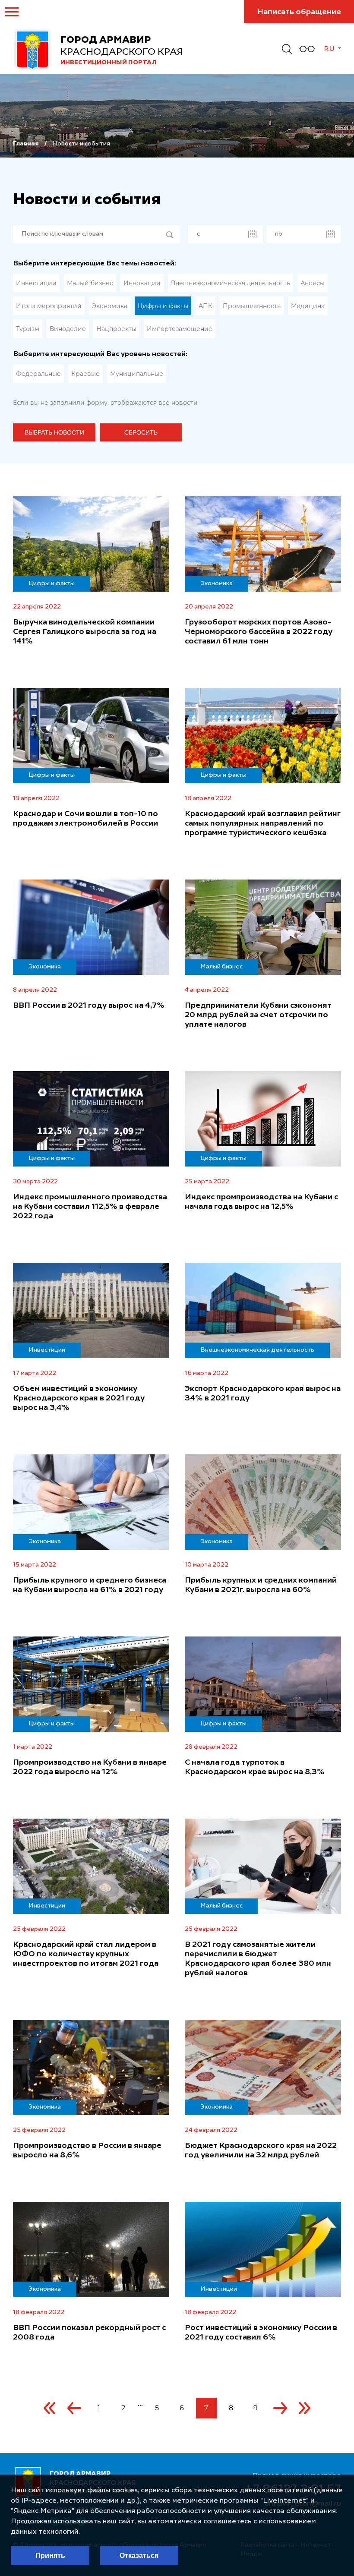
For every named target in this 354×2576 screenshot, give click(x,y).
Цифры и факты (163, 306)
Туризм (28, 329)
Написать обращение (299, 12)
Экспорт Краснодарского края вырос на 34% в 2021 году (263, 1394)
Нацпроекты (116, 329)
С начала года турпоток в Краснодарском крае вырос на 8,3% (255, 1767)
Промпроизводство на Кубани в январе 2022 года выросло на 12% (90, 1767)
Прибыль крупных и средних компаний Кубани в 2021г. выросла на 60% (261, 1585)
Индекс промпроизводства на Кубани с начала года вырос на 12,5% (261, 1202)
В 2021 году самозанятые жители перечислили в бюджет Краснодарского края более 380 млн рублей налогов (258, 1959)
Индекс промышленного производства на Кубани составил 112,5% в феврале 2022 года (90, 1207)
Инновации (142, 283)
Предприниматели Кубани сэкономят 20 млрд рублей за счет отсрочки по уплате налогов (258, 1015)
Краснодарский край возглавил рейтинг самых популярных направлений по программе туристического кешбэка (263, 823)
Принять (50, 2556)
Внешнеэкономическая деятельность (231, 283)
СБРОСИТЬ (141, 432)
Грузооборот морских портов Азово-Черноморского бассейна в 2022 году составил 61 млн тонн (259, 632)
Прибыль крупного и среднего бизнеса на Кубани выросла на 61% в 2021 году (90, 1585)
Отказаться (139, 2556)
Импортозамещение (180, 329)
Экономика (110, 306)
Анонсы (313, 283)
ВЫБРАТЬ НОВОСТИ (54, 432)
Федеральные (38, 374)
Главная (26, 144)
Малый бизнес (90, 283)
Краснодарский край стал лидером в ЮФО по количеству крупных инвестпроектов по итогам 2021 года (86, 1954)
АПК (205, 306)
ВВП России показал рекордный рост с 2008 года (89, 2333)
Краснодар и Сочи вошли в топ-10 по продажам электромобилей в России (85, 819)
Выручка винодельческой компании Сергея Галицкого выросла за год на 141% (85, 632)
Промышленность (252, 306)
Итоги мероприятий (49, 306)
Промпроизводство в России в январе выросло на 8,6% (87, 2150)
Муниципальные (137, 374)
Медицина (308, 306)
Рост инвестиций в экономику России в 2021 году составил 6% (261, 2333)
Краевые (85, 374)
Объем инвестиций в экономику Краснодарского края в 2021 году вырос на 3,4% (79, 1398)
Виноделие (68, 329)
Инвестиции (36, 283)
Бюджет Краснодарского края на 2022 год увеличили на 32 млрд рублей (261, 2150)
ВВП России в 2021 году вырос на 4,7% (89, 1006)
